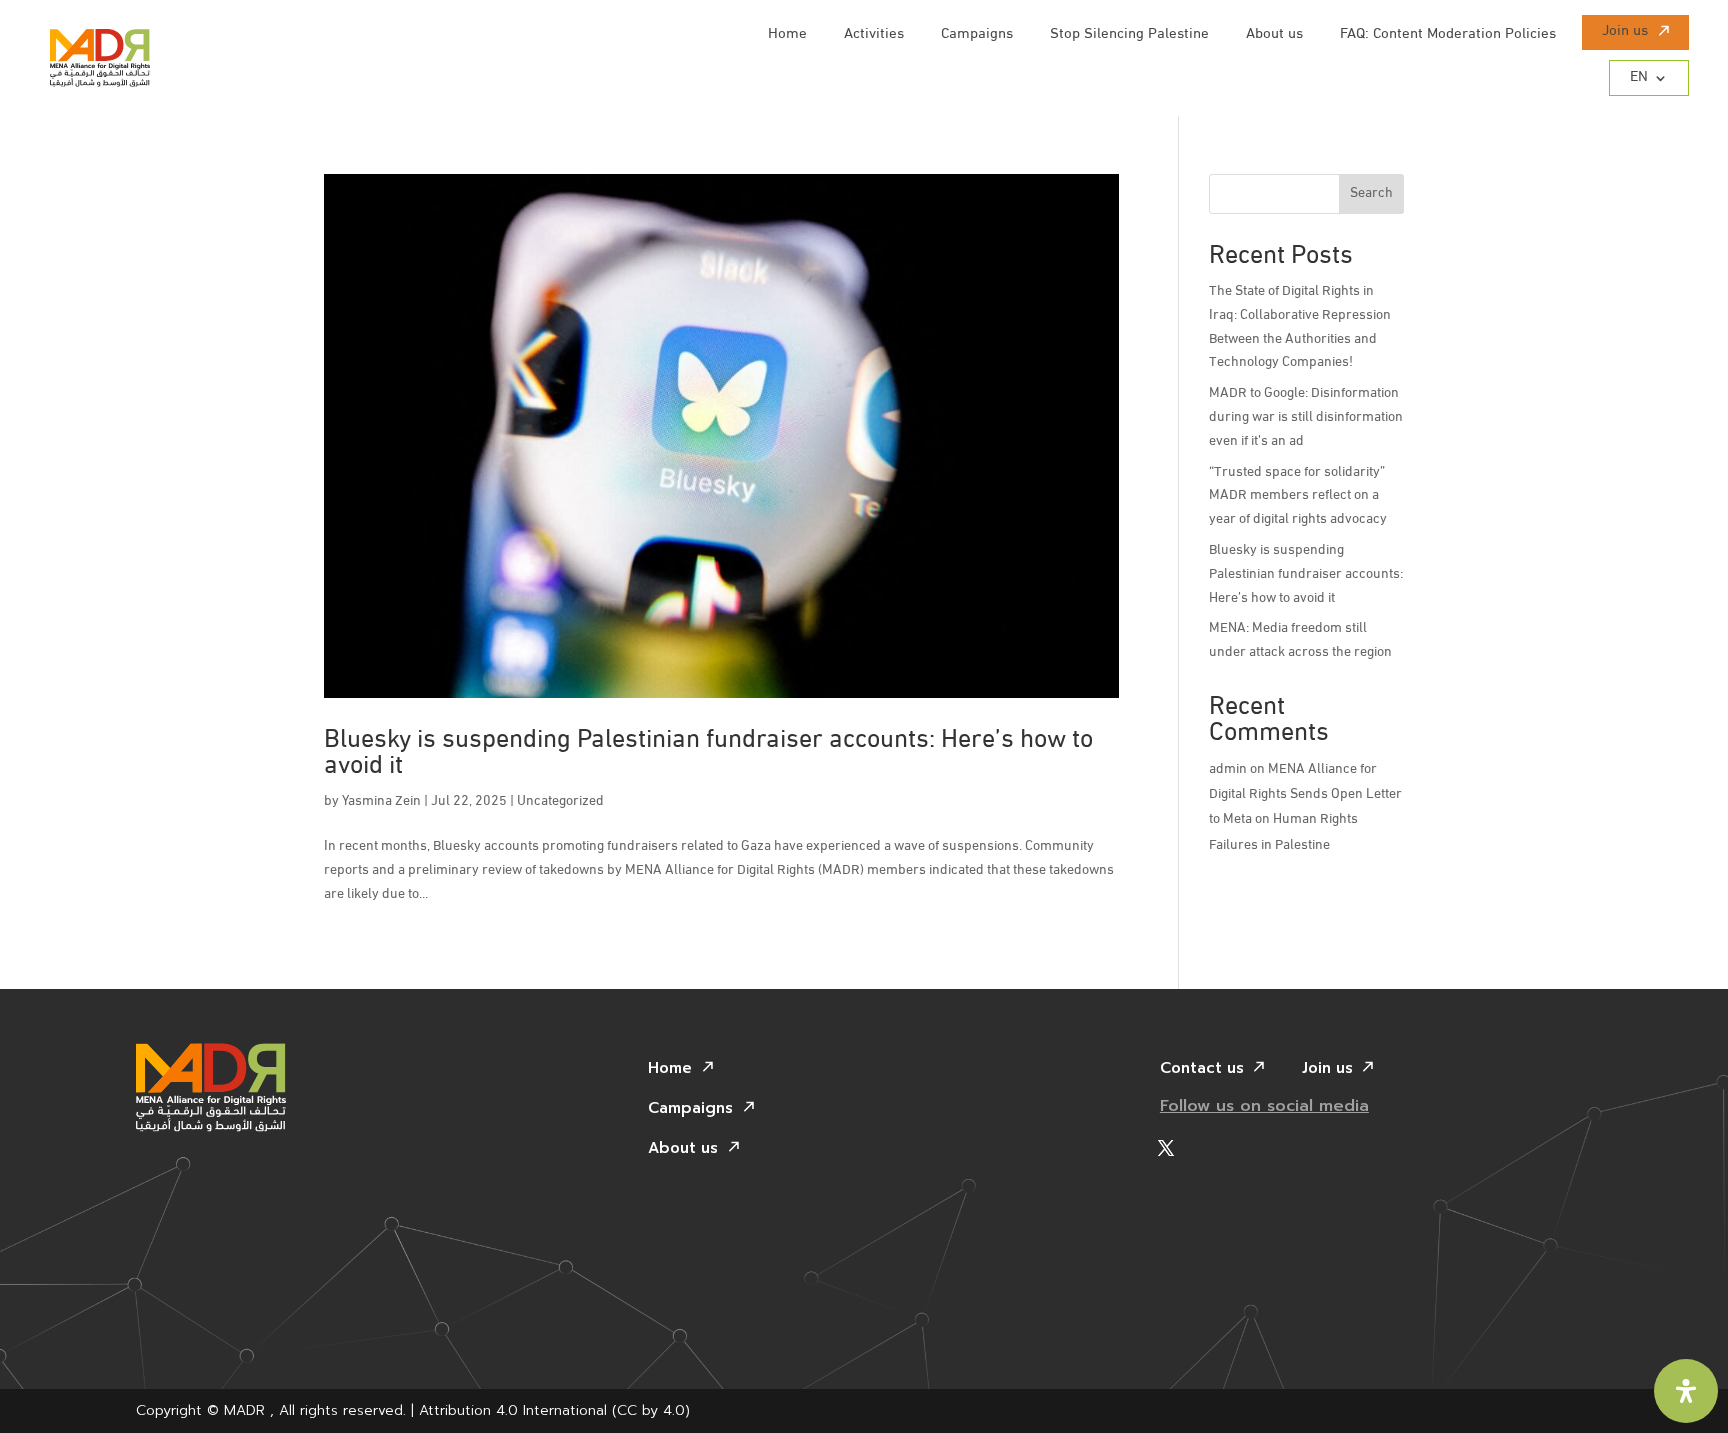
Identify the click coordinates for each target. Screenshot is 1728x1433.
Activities (874, 35)
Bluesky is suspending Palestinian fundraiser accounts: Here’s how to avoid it (708, 753)
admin (1228, 769)
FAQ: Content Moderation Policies (1448, 35)
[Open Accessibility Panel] (1686, 1391)
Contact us (1202, 1070)
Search (1371, 193)
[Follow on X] (1166, 1148)
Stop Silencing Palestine (1129, 35)
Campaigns (977, 35)
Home (787, 35)
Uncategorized (560, 801)
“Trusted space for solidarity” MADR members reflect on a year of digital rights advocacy (1298, 496)
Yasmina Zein (381, 801)
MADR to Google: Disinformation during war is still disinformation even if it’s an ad (1306, 417)
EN (1639, 78)
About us (1274, 35)
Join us (1625, 32)
